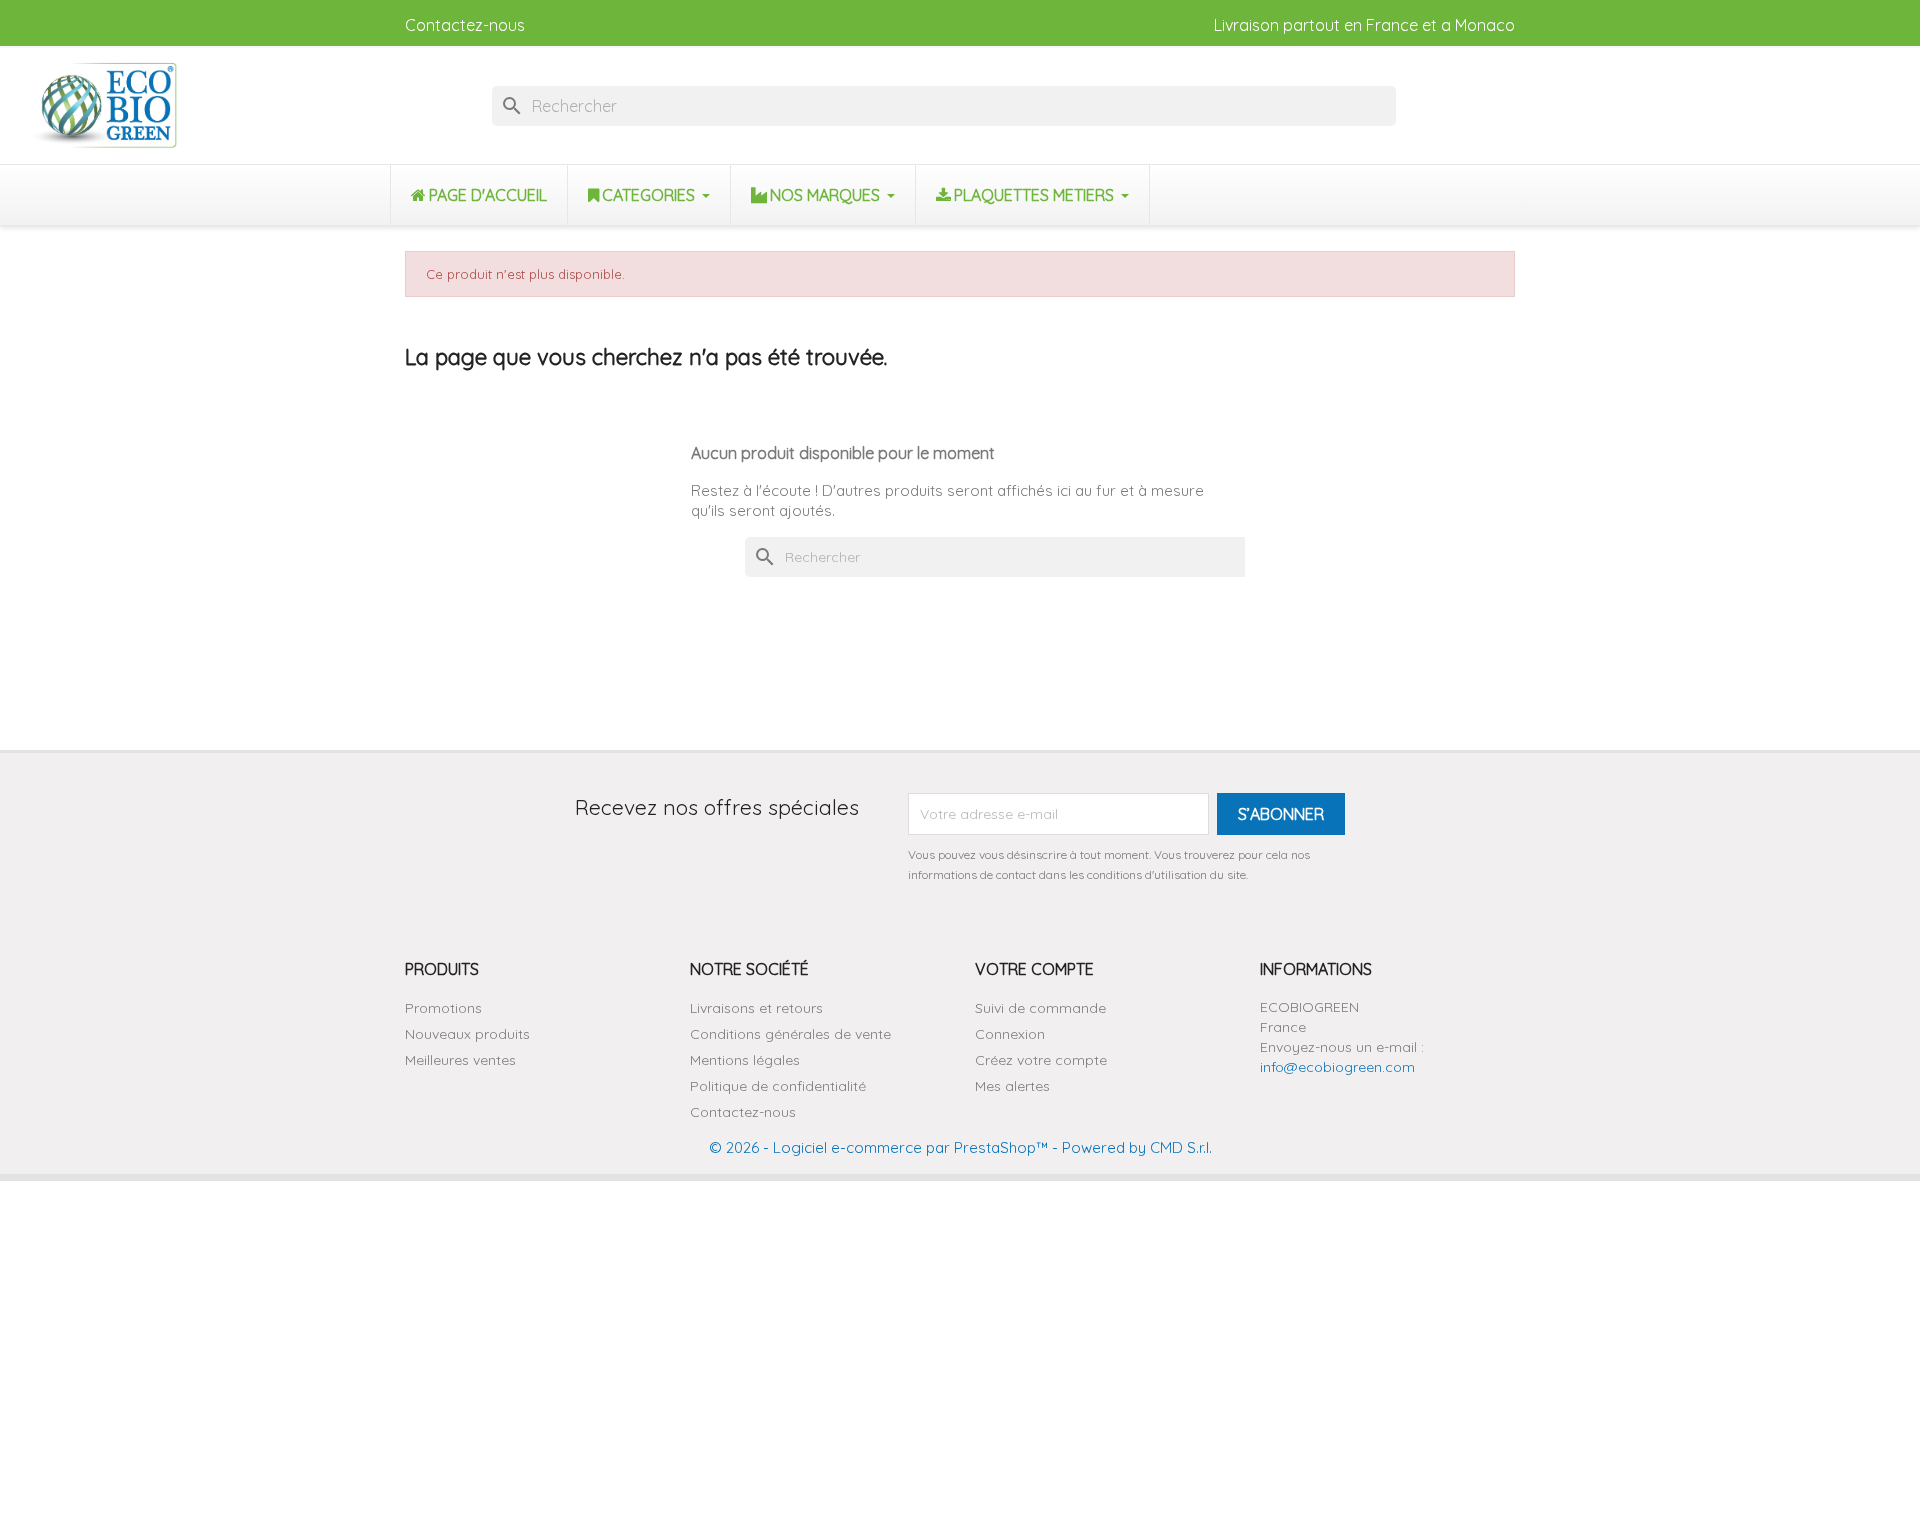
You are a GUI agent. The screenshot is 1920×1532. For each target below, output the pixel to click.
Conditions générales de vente (790, 1034)
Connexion (1010, 1034)
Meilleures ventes (460, 1060)
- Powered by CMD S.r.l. (1130, 1147)
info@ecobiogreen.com (1337, 1067)
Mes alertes (1012, 1086)
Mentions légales (745, 1060)
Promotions (443, 1008)
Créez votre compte (1041, 1060)
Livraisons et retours (756, 1008)
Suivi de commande (1040, 1008)
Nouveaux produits (467, 1034)
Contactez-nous (465, 25)
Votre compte (1034, 969)
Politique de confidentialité (778, 1086)
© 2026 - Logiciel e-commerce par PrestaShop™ (878, 1147)
